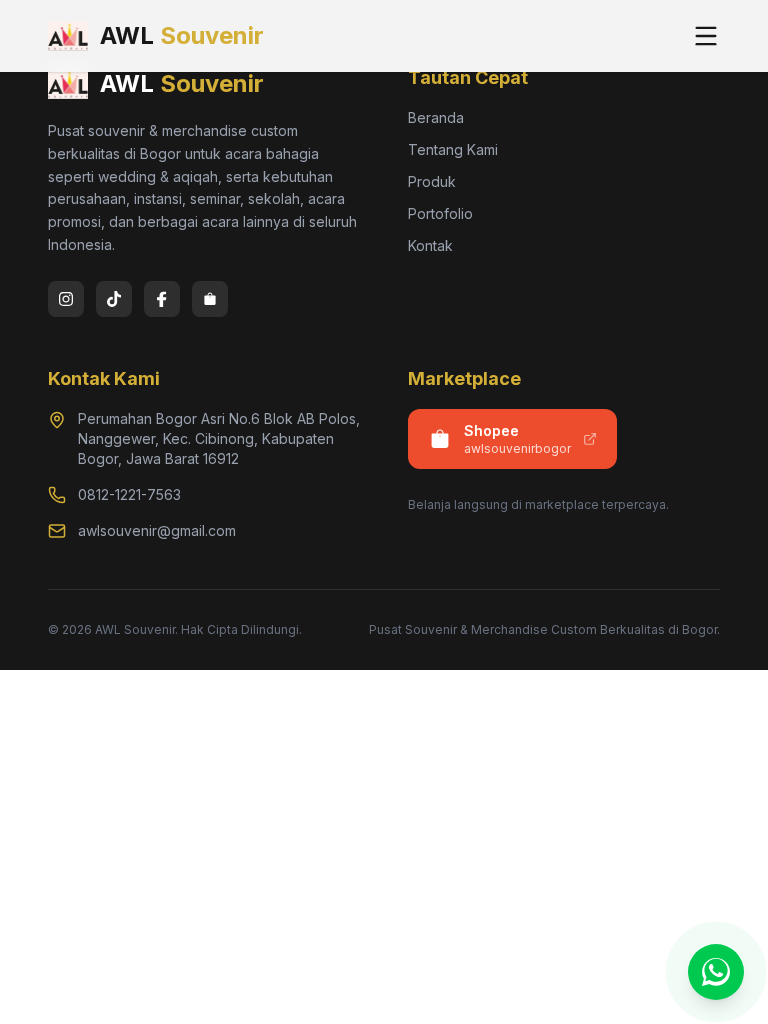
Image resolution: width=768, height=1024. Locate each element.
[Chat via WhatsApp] (716, 972)
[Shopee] (210, 299)
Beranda (436, 117)
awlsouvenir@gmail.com (157, 530)
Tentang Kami (453, 149)
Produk (432, 181)
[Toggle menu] (706, 36)
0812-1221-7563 (129, 494)
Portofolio (440, 213)
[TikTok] (114, 299)
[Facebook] (162, 299)
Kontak (430, 245)
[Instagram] (66, 299)
